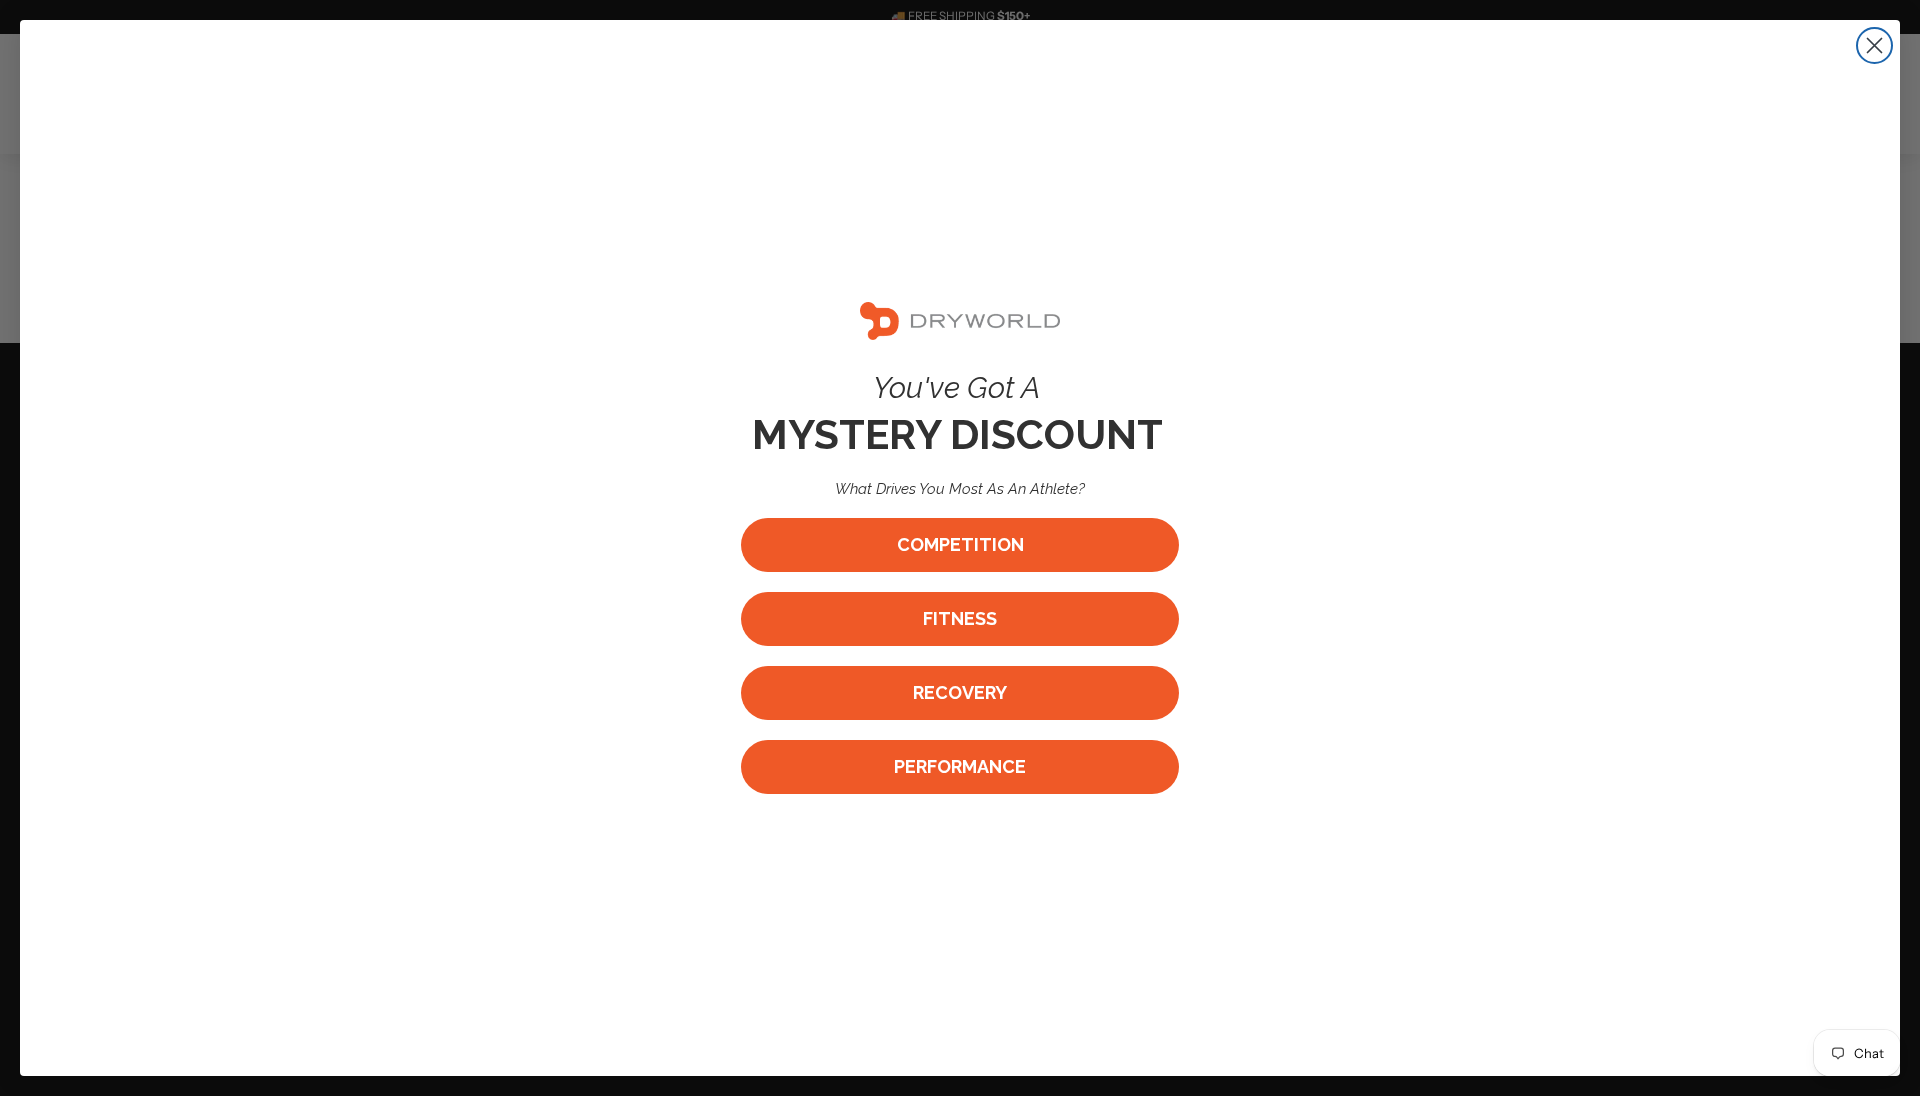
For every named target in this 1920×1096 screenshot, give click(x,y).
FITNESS (960, 618)
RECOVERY (960, 692)
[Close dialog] (1874, 45)
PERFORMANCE (960, 766)
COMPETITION (960, 544)
